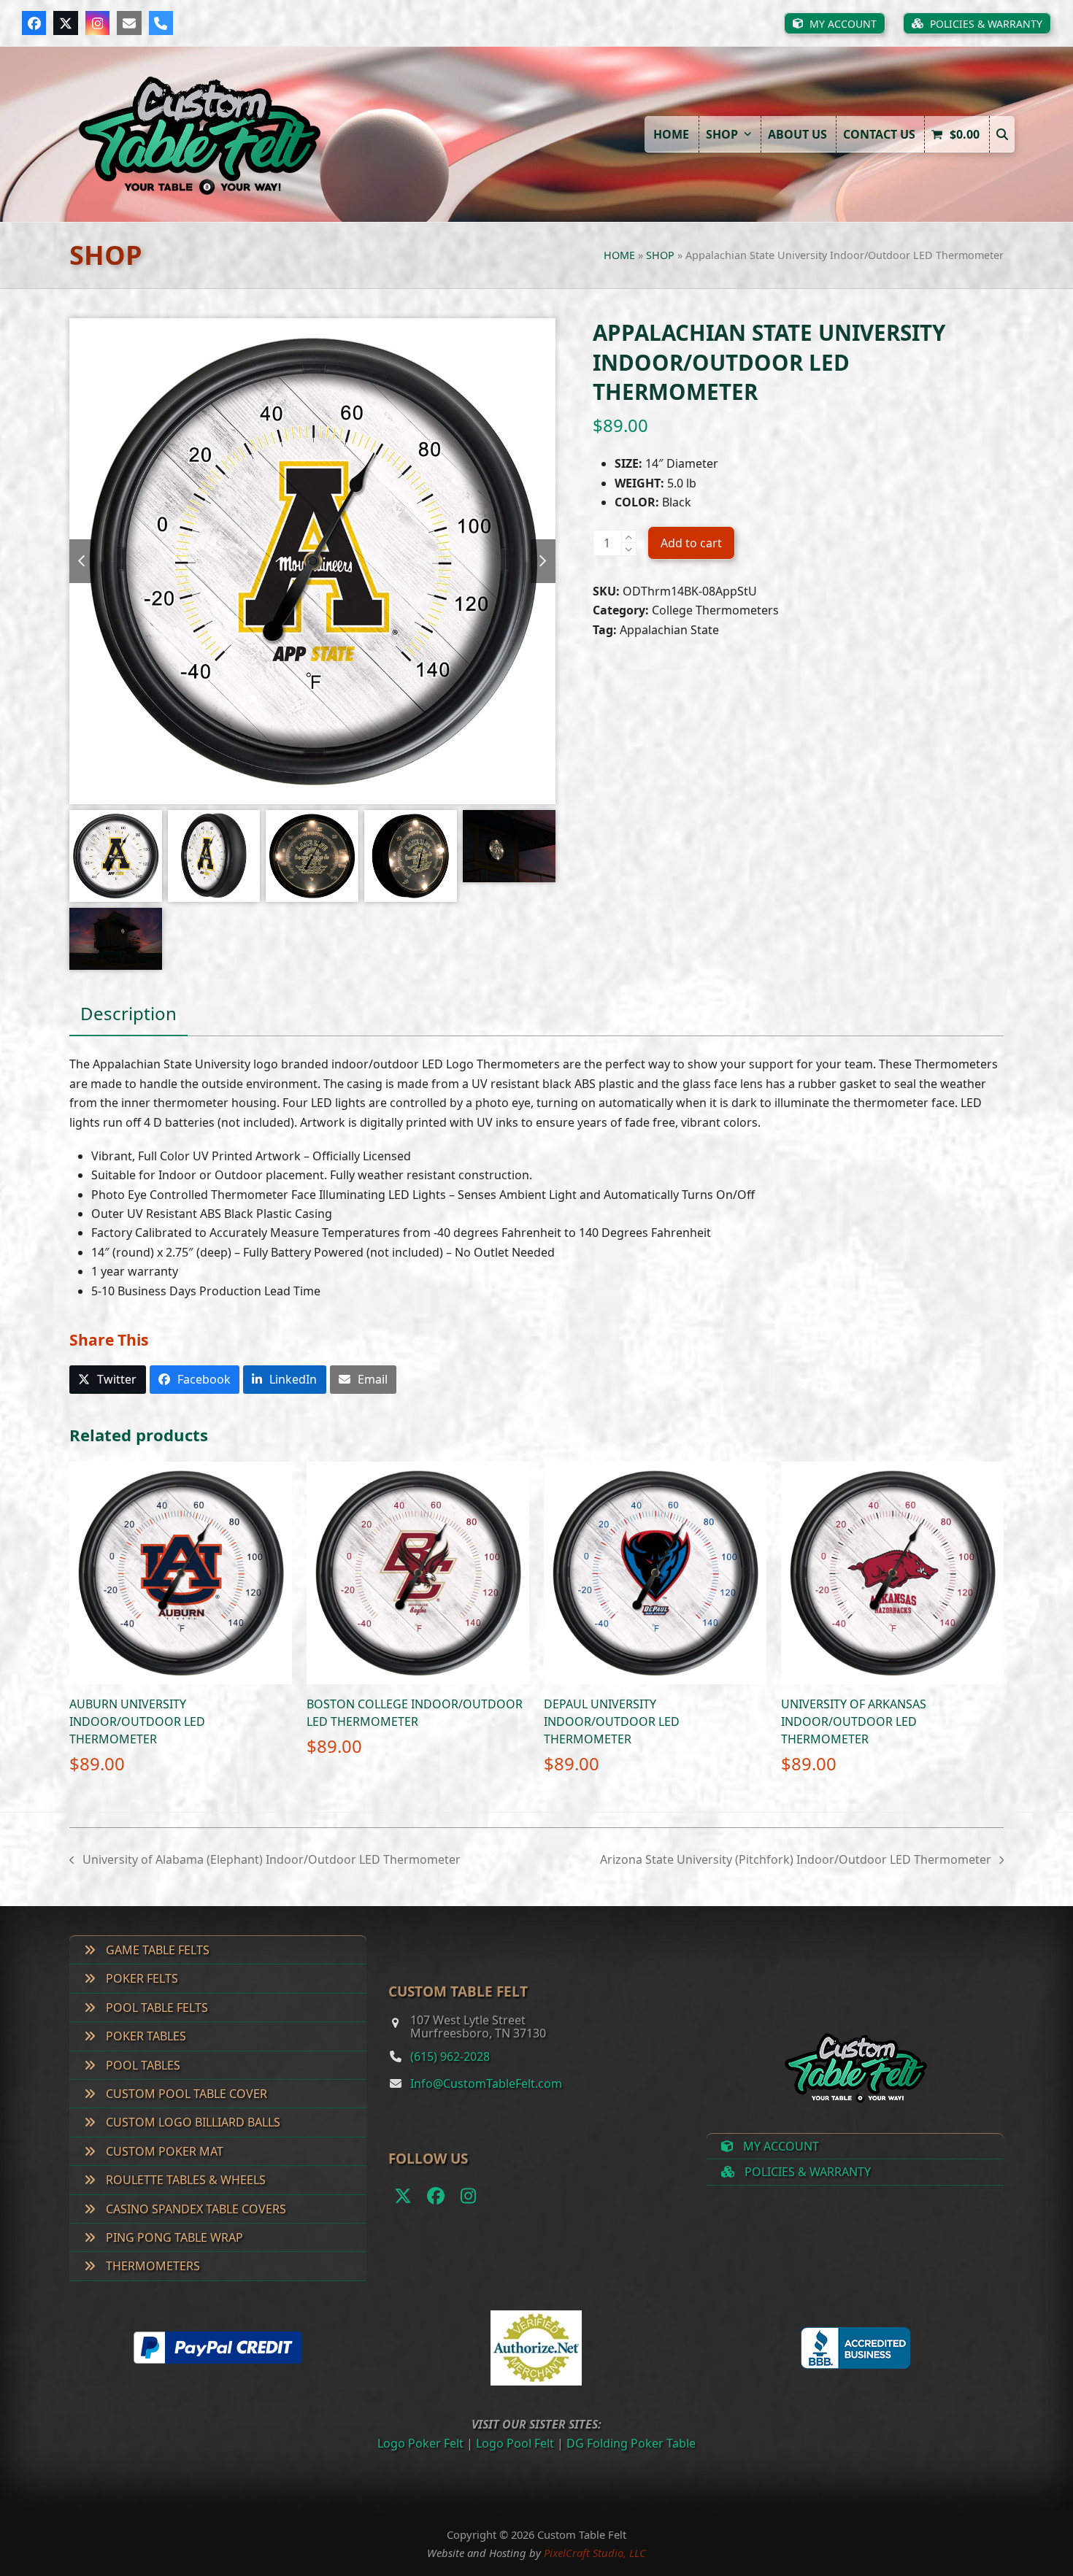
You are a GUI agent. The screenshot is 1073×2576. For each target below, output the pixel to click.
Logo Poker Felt (420, 2443)
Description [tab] (128, 1013)
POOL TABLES (142, 2065)
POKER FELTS (141, 1978)
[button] (1002, 134)
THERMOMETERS (151, 2266)
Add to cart (691, 543)
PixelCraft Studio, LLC (595, 2553)
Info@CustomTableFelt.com (486, 2083)
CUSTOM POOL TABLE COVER (185, 2094)
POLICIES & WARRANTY (806, 2172)
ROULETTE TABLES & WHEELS (184, 2180)
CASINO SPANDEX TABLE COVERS (195, 2209)
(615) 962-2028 (450, 2056)
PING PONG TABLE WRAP (173, 2237)
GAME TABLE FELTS (156, 1950)
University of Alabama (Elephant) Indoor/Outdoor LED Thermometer (265, 1860)
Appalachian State (669, 630)
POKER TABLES (145, 2036)
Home (619, 255)
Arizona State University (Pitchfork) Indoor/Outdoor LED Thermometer (796, 1860)
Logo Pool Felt (515, 2443)
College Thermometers (715, 610)
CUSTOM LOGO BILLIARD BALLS (192, 2122)
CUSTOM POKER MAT (163, 2151)
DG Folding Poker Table (631, 2443)
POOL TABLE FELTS (155, 2008)
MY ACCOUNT (780, 2146)
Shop (660, 255)
